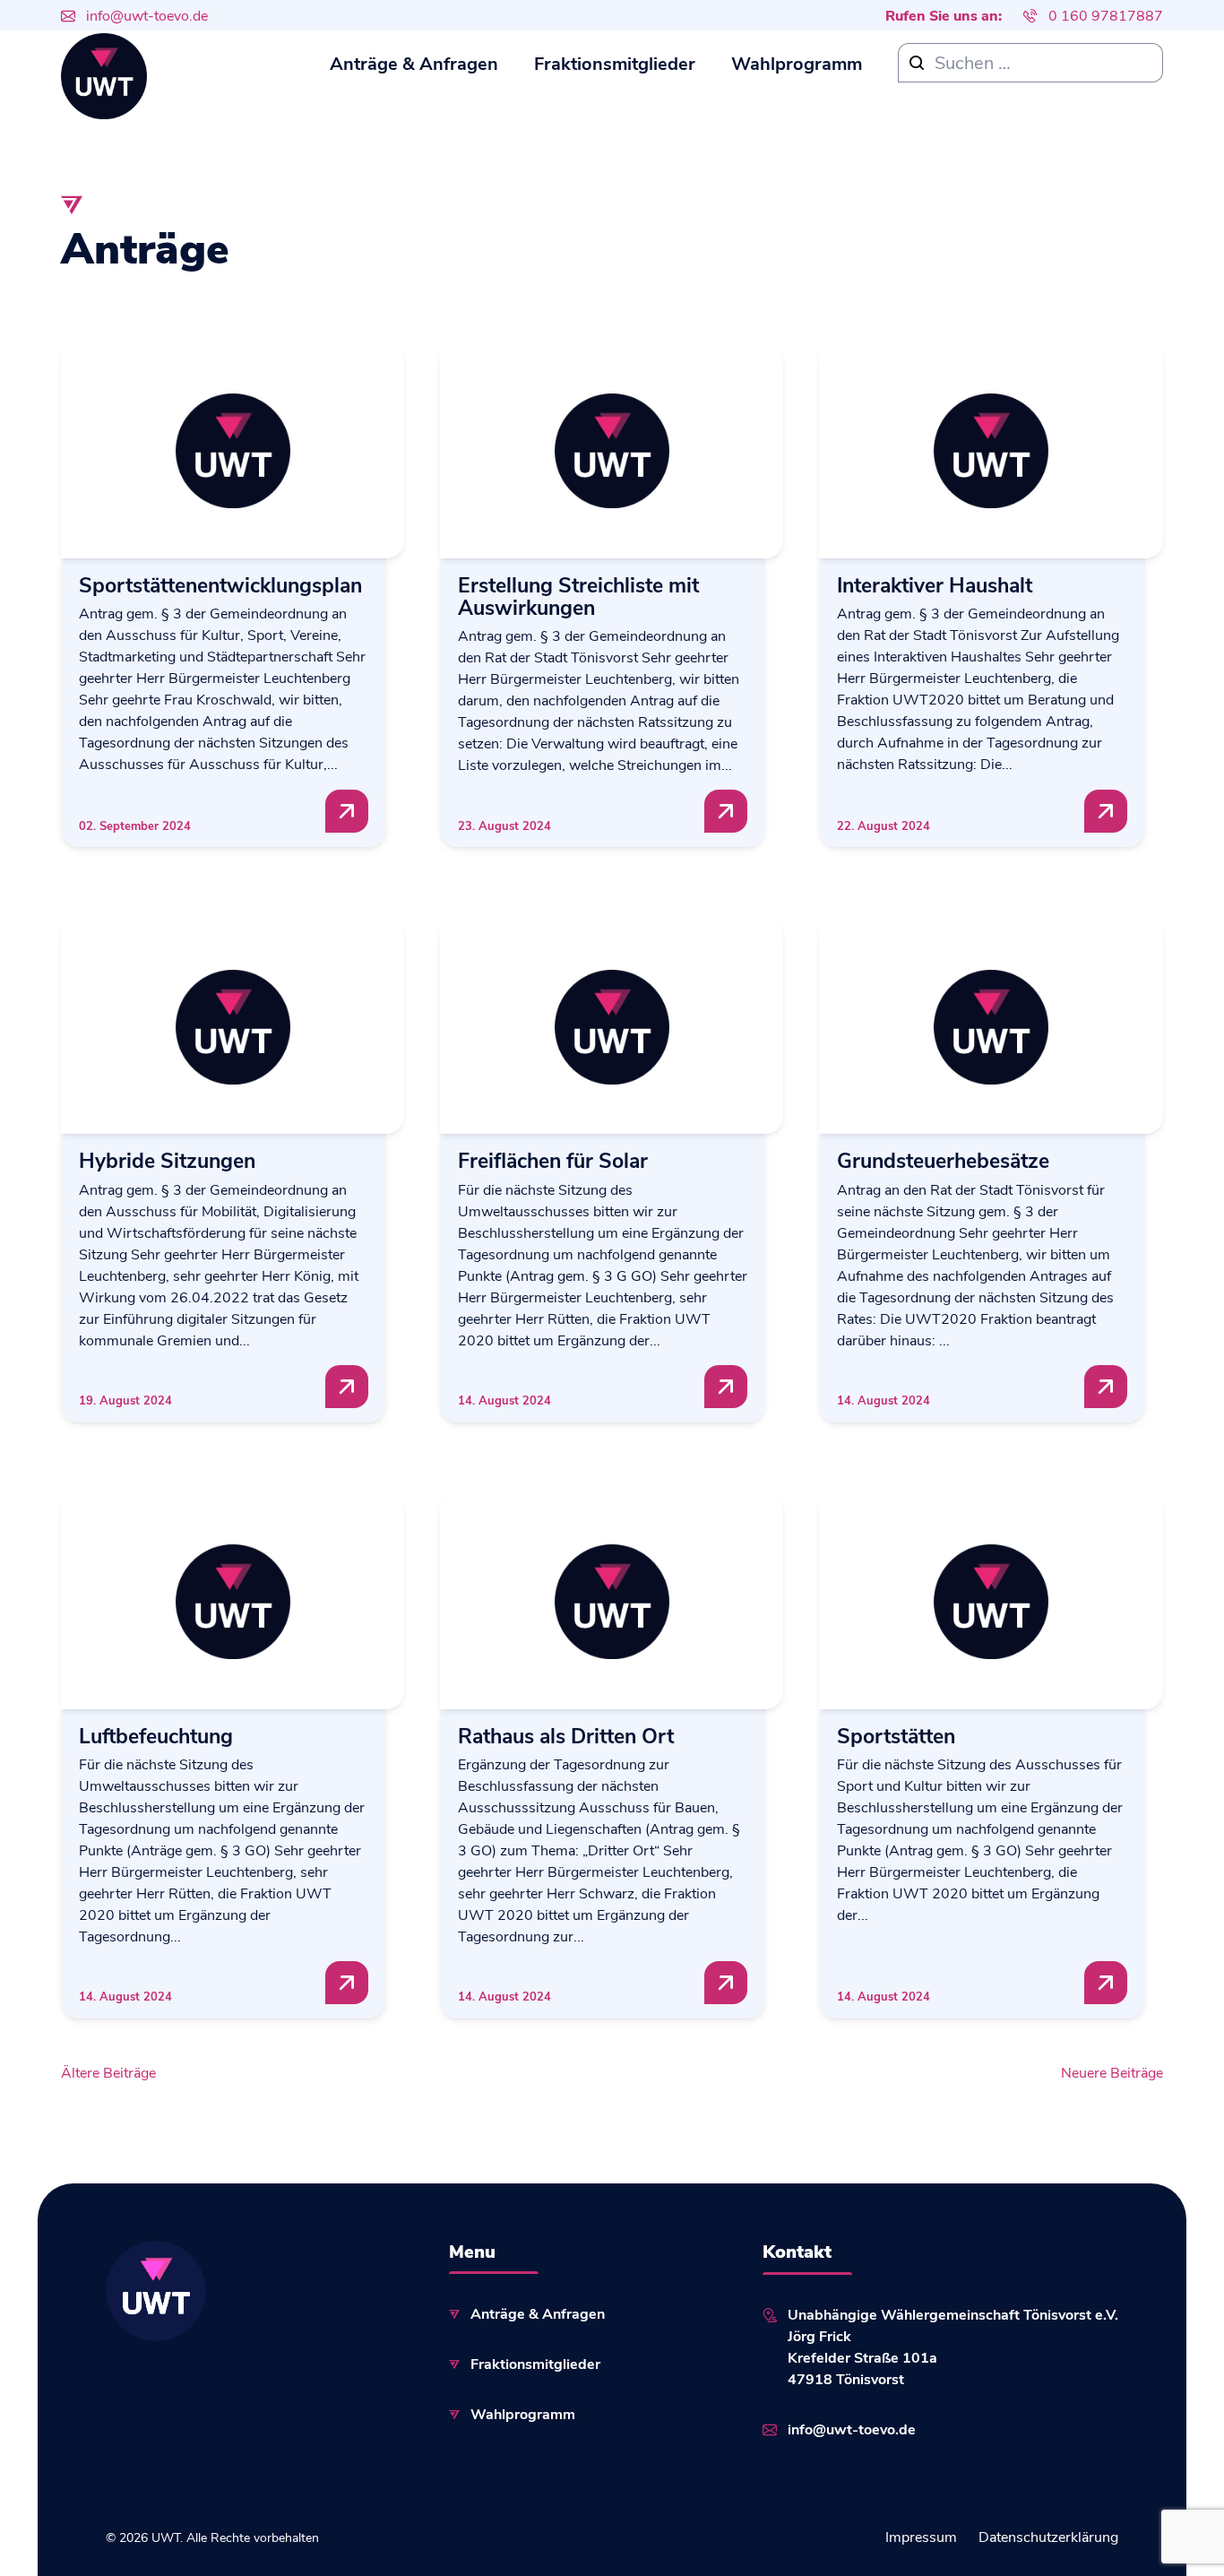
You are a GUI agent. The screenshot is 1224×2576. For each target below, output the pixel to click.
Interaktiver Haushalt (935, 584)
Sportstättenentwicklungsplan (220, 584)
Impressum (921, 2536)
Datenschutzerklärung (1048, 2536)
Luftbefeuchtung (156, 1735)
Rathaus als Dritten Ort (566, 1735)
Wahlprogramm (797, 62)
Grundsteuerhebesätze (943, 1159)
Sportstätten (896, 1735)
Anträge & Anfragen (414, 62)
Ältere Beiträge (108, 2072)
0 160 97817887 (1106, 15)
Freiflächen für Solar (553, 1159)
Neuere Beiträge (1112, 2072)
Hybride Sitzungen (167, 1159)
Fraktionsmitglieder (615, 62)
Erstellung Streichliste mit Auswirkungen (578, 596)
